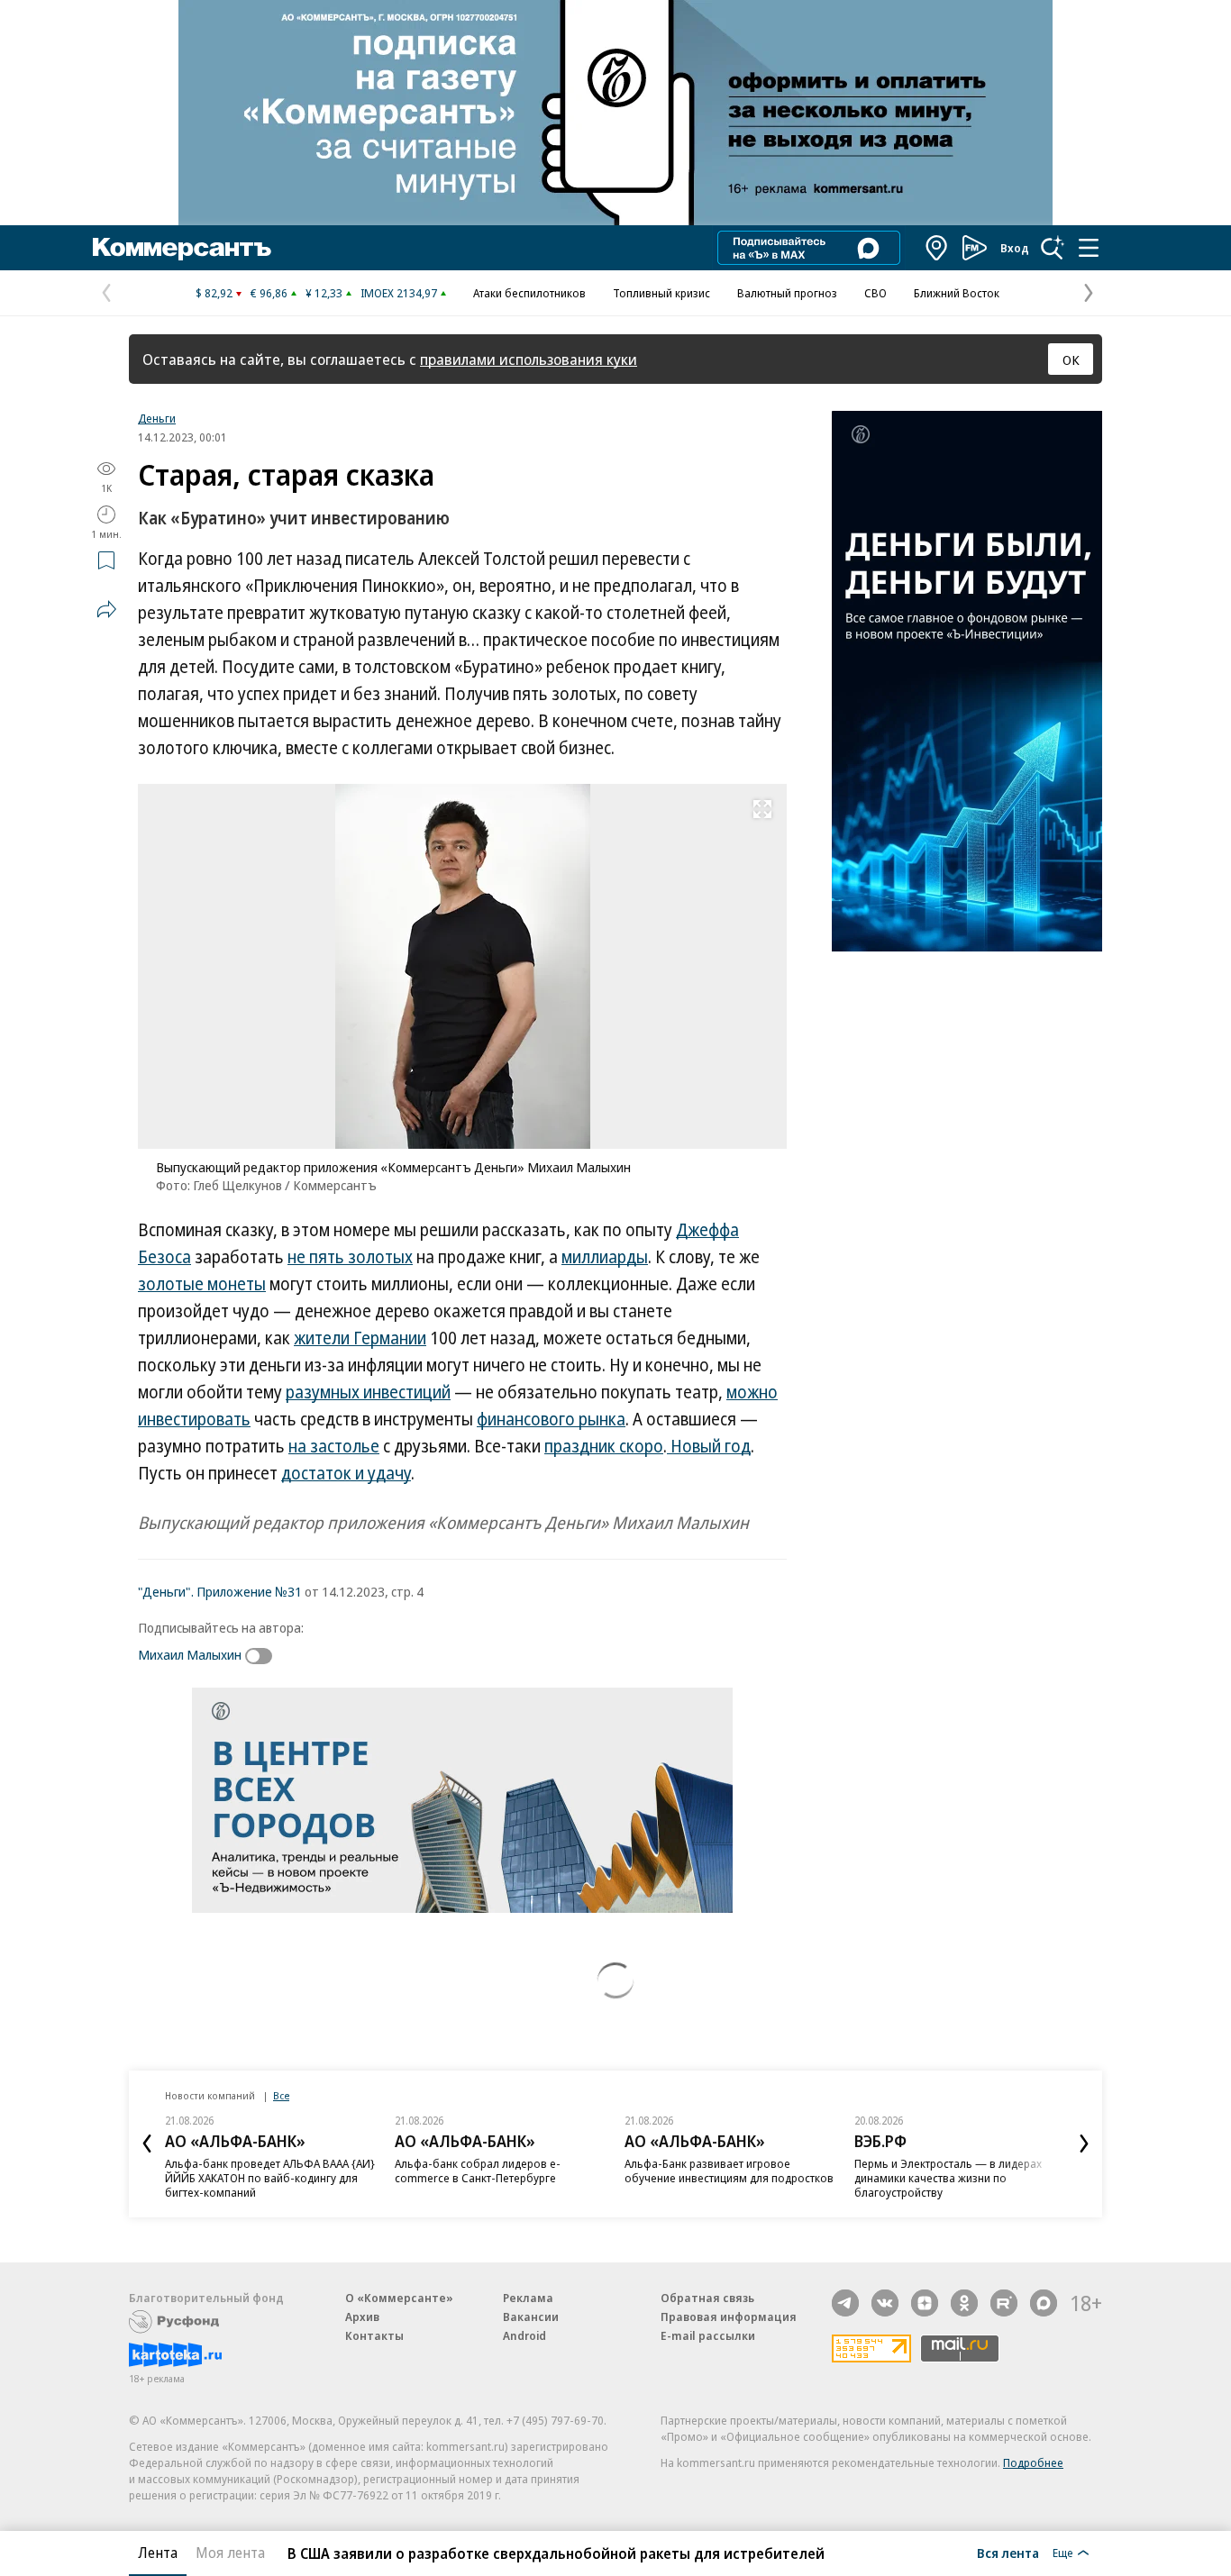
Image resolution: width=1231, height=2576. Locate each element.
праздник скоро (604, 1446)
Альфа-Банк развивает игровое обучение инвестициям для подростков (729, 2171)
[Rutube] (1004, 2303)
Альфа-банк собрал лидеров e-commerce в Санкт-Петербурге (478, 2171)
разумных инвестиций (368, 1392)
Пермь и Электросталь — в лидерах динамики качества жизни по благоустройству (948, 2178)
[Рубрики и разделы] (1089, 248)
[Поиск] (1053, 248)
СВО (875, 293)
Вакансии (531, 2317)
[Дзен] (925, 2303)
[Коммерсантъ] (182, 248)
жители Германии (360, 1338)
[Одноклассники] (964, 2303)
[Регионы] (937, 248)
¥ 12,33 (324, 293)
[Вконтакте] (885, 2303)
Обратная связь (707, 2298)
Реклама (528, 2298)
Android (524, 2335)
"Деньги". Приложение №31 (220, 1591)
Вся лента (1008, 2553)
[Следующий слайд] (1084, 2144)
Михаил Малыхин (190, 1654)
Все (281, 2095)
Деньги (157, 418)
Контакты (374, 2335)
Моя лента (230, 2553)
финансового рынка (551, 1419)
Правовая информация (729, 2317)
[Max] (1044, 2303)
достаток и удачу (346, 1473)
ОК (1071, 360)
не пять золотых (350, 1257)
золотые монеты (202, 1284)
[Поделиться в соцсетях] (106, 609)
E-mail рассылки (708, 2335)
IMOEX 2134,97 (399, 293)
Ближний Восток (957, 293)
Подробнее (1033, 2462)
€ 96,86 (269, 293)
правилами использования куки (529, 359)
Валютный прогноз (787, 293)
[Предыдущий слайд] (147, 2144)
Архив (362, 2317)
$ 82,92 (214, 293)
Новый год (709, 1446)
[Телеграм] (845, 2303)
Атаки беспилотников (529, 293)
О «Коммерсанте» (399, 2298)
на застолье (334, 1446)
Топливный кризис (661, 293)
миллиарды (605, 1257)
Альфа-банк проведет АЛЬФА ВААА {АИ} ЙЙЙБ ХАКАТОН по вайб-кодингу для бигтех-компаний (270, 2178)
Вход (1015, 248)
